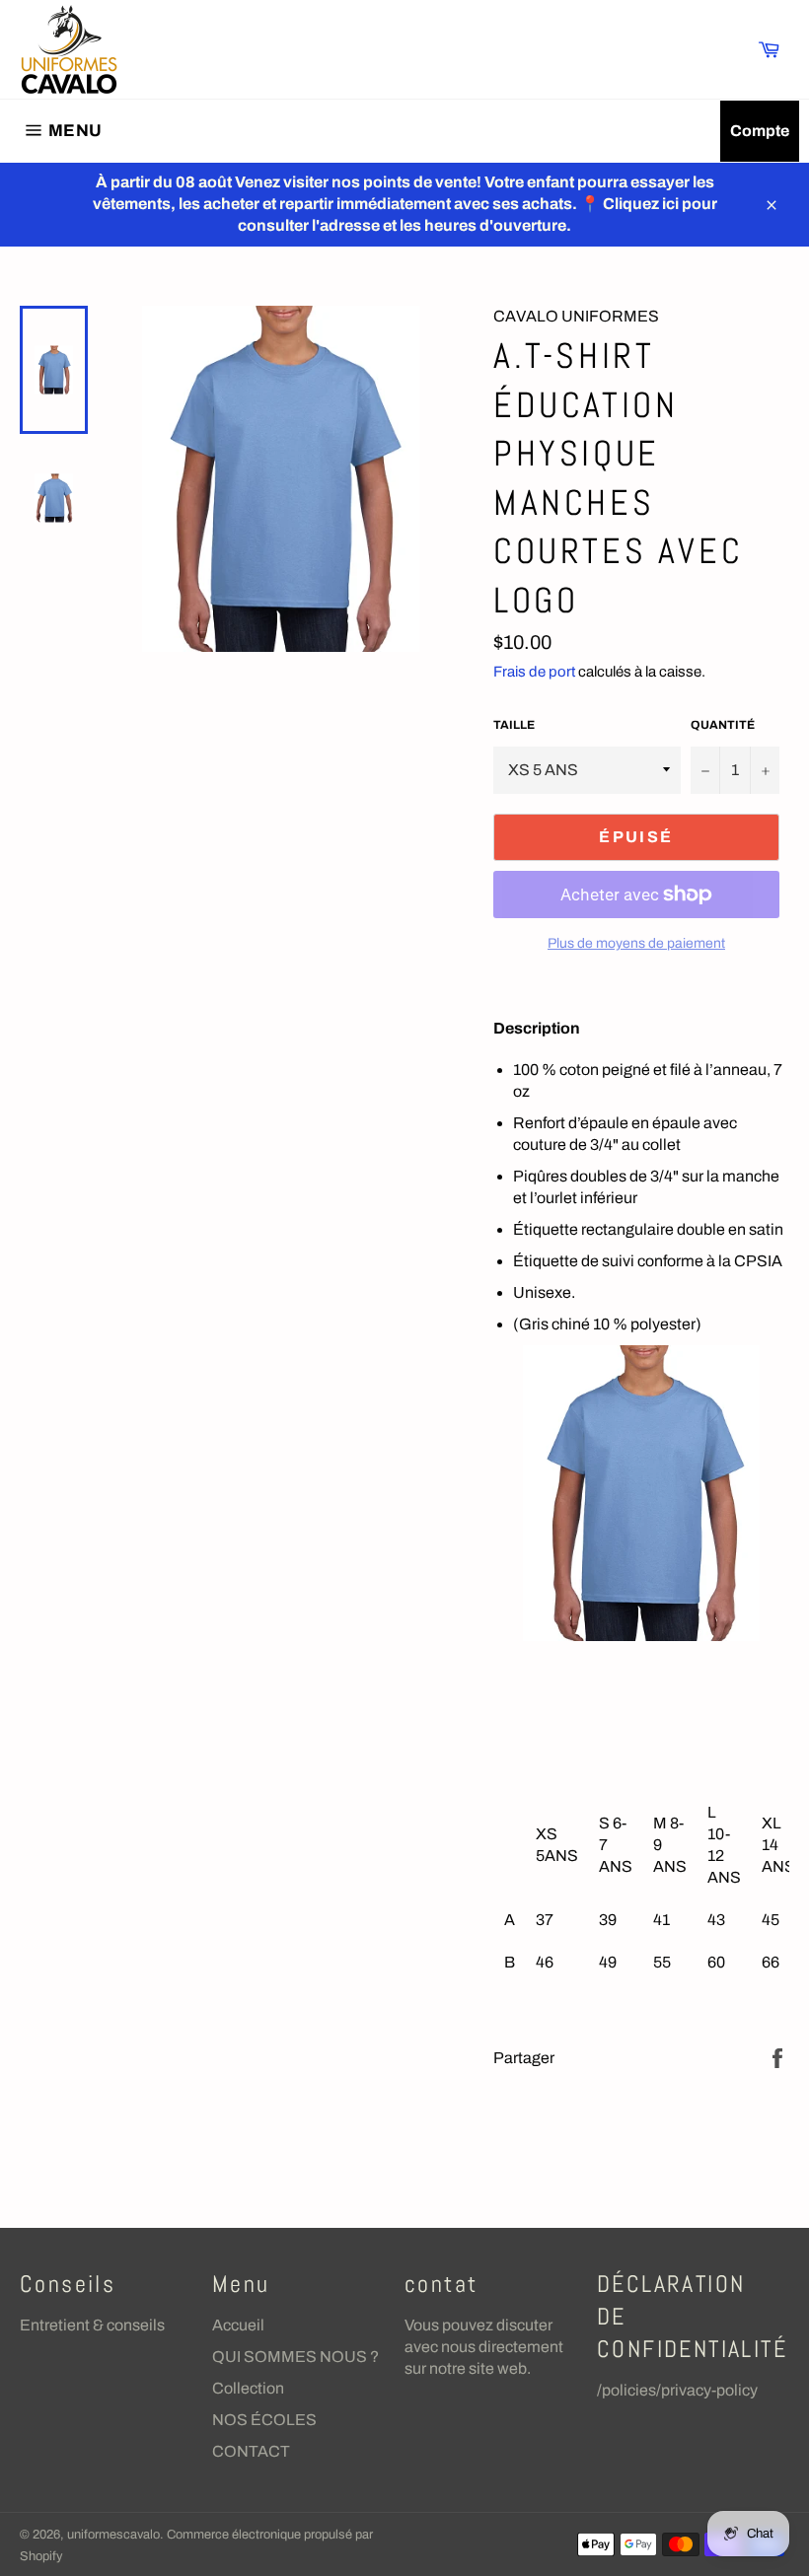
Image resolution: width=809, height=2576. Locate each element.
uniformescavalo (113, 2535)
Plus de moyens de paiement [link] (636, 943)
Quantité (723, 725)
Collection (248, 2388)
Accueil (238, 2325)
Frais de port (534, 672)
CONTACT (251, 2451)
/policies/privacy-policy (677, 2390)
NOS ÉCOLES (264, 2420)
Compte (760, 131)
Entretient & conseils (92, 2325)
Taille (514, 725)
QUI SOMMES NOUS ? (295, 2357)
